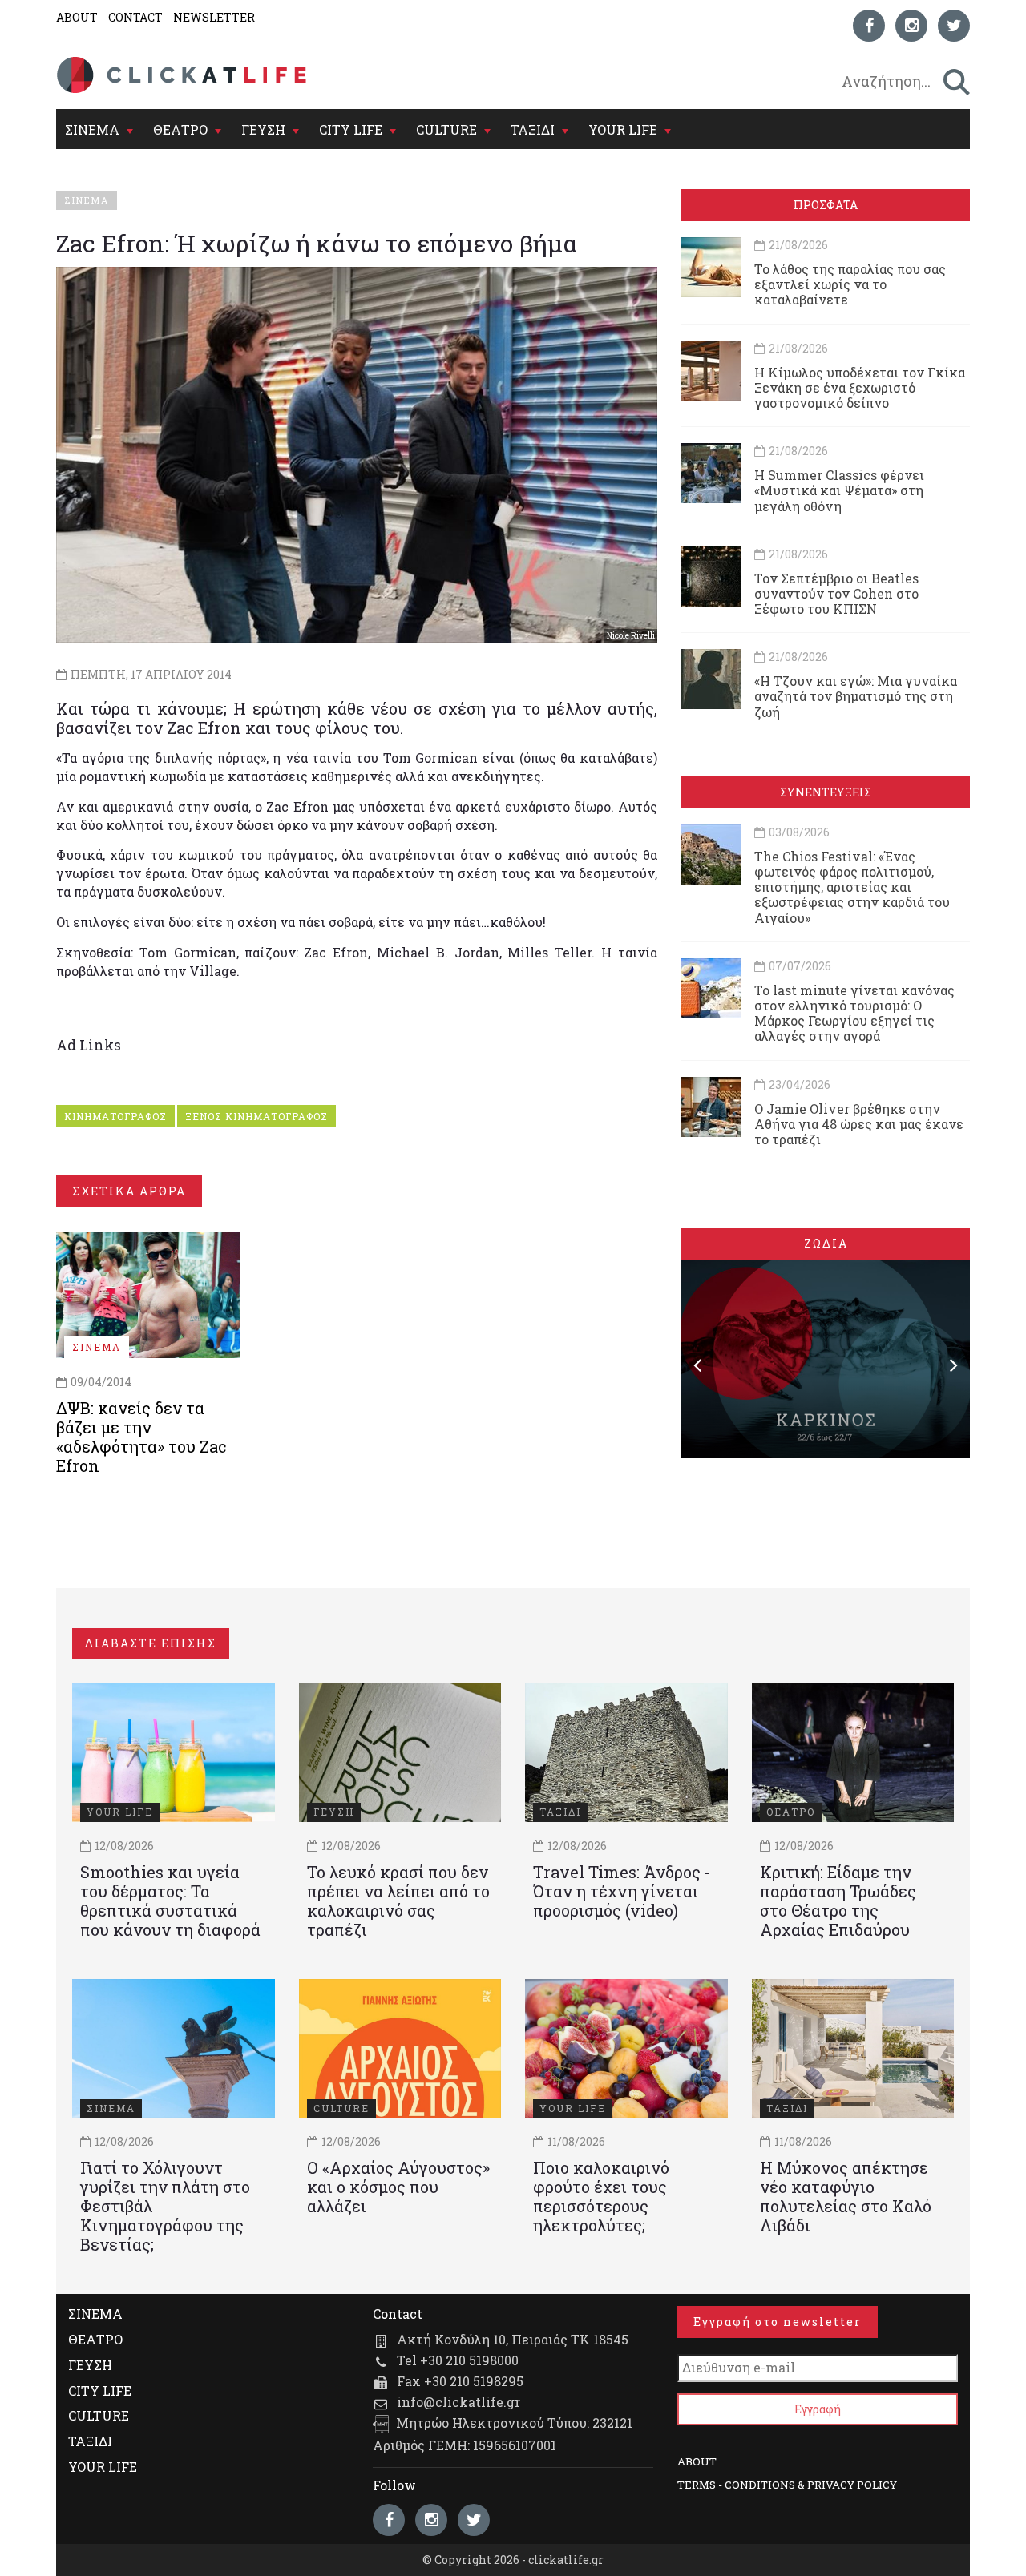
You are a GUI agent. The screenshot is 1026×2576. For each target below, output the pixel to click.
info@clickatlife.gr (458, 2402)
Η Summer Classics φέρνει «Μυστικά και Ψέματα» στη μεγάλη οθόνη (839, 490)
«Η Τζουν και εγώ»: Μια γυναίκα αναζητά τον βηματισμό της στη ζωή (856, 696)
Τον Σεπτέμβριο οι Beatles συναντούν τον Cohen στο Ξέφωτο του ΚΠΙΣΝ (836, 593)
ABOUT (77, 17)
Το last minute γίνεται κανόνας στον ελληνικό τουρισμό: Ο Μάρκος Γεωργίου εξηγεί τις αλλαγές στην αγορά (854, 1013)
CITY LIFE (351, 129)
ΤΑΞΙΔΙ (533, 129)
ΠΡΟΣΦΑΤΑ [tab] (826, 205)
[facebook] (869, 26)
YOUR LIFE (623, 129)
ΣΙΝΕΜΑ (92, 129)
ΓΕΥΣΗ (263, 129)
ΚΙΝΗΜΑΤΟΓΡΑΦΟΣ (115, 1116)
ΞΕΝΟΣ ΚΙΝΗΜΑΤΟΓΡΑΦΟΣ (256, 1116)
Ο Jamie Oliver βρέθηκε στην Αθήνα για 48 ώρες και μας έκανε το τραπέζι (859, 1124)
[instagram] (911, 26)
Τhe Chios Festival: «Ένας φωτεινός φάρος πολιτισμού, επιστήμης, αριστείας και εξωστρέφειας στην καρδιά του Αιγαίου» (852, 887)
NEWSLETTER (214, 17)
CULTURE (446, 129)
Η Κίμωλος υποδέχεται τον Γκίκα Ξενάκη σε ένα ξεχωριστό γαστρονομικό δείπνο (860, 387)
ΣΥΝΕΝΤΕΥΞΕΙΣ (826, 792)
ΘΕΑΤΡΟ (180, 129)
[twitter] (954, 26)
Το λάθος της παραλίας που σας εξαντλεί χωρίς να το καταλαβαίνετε (850, 284)
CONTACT (135, 17)
